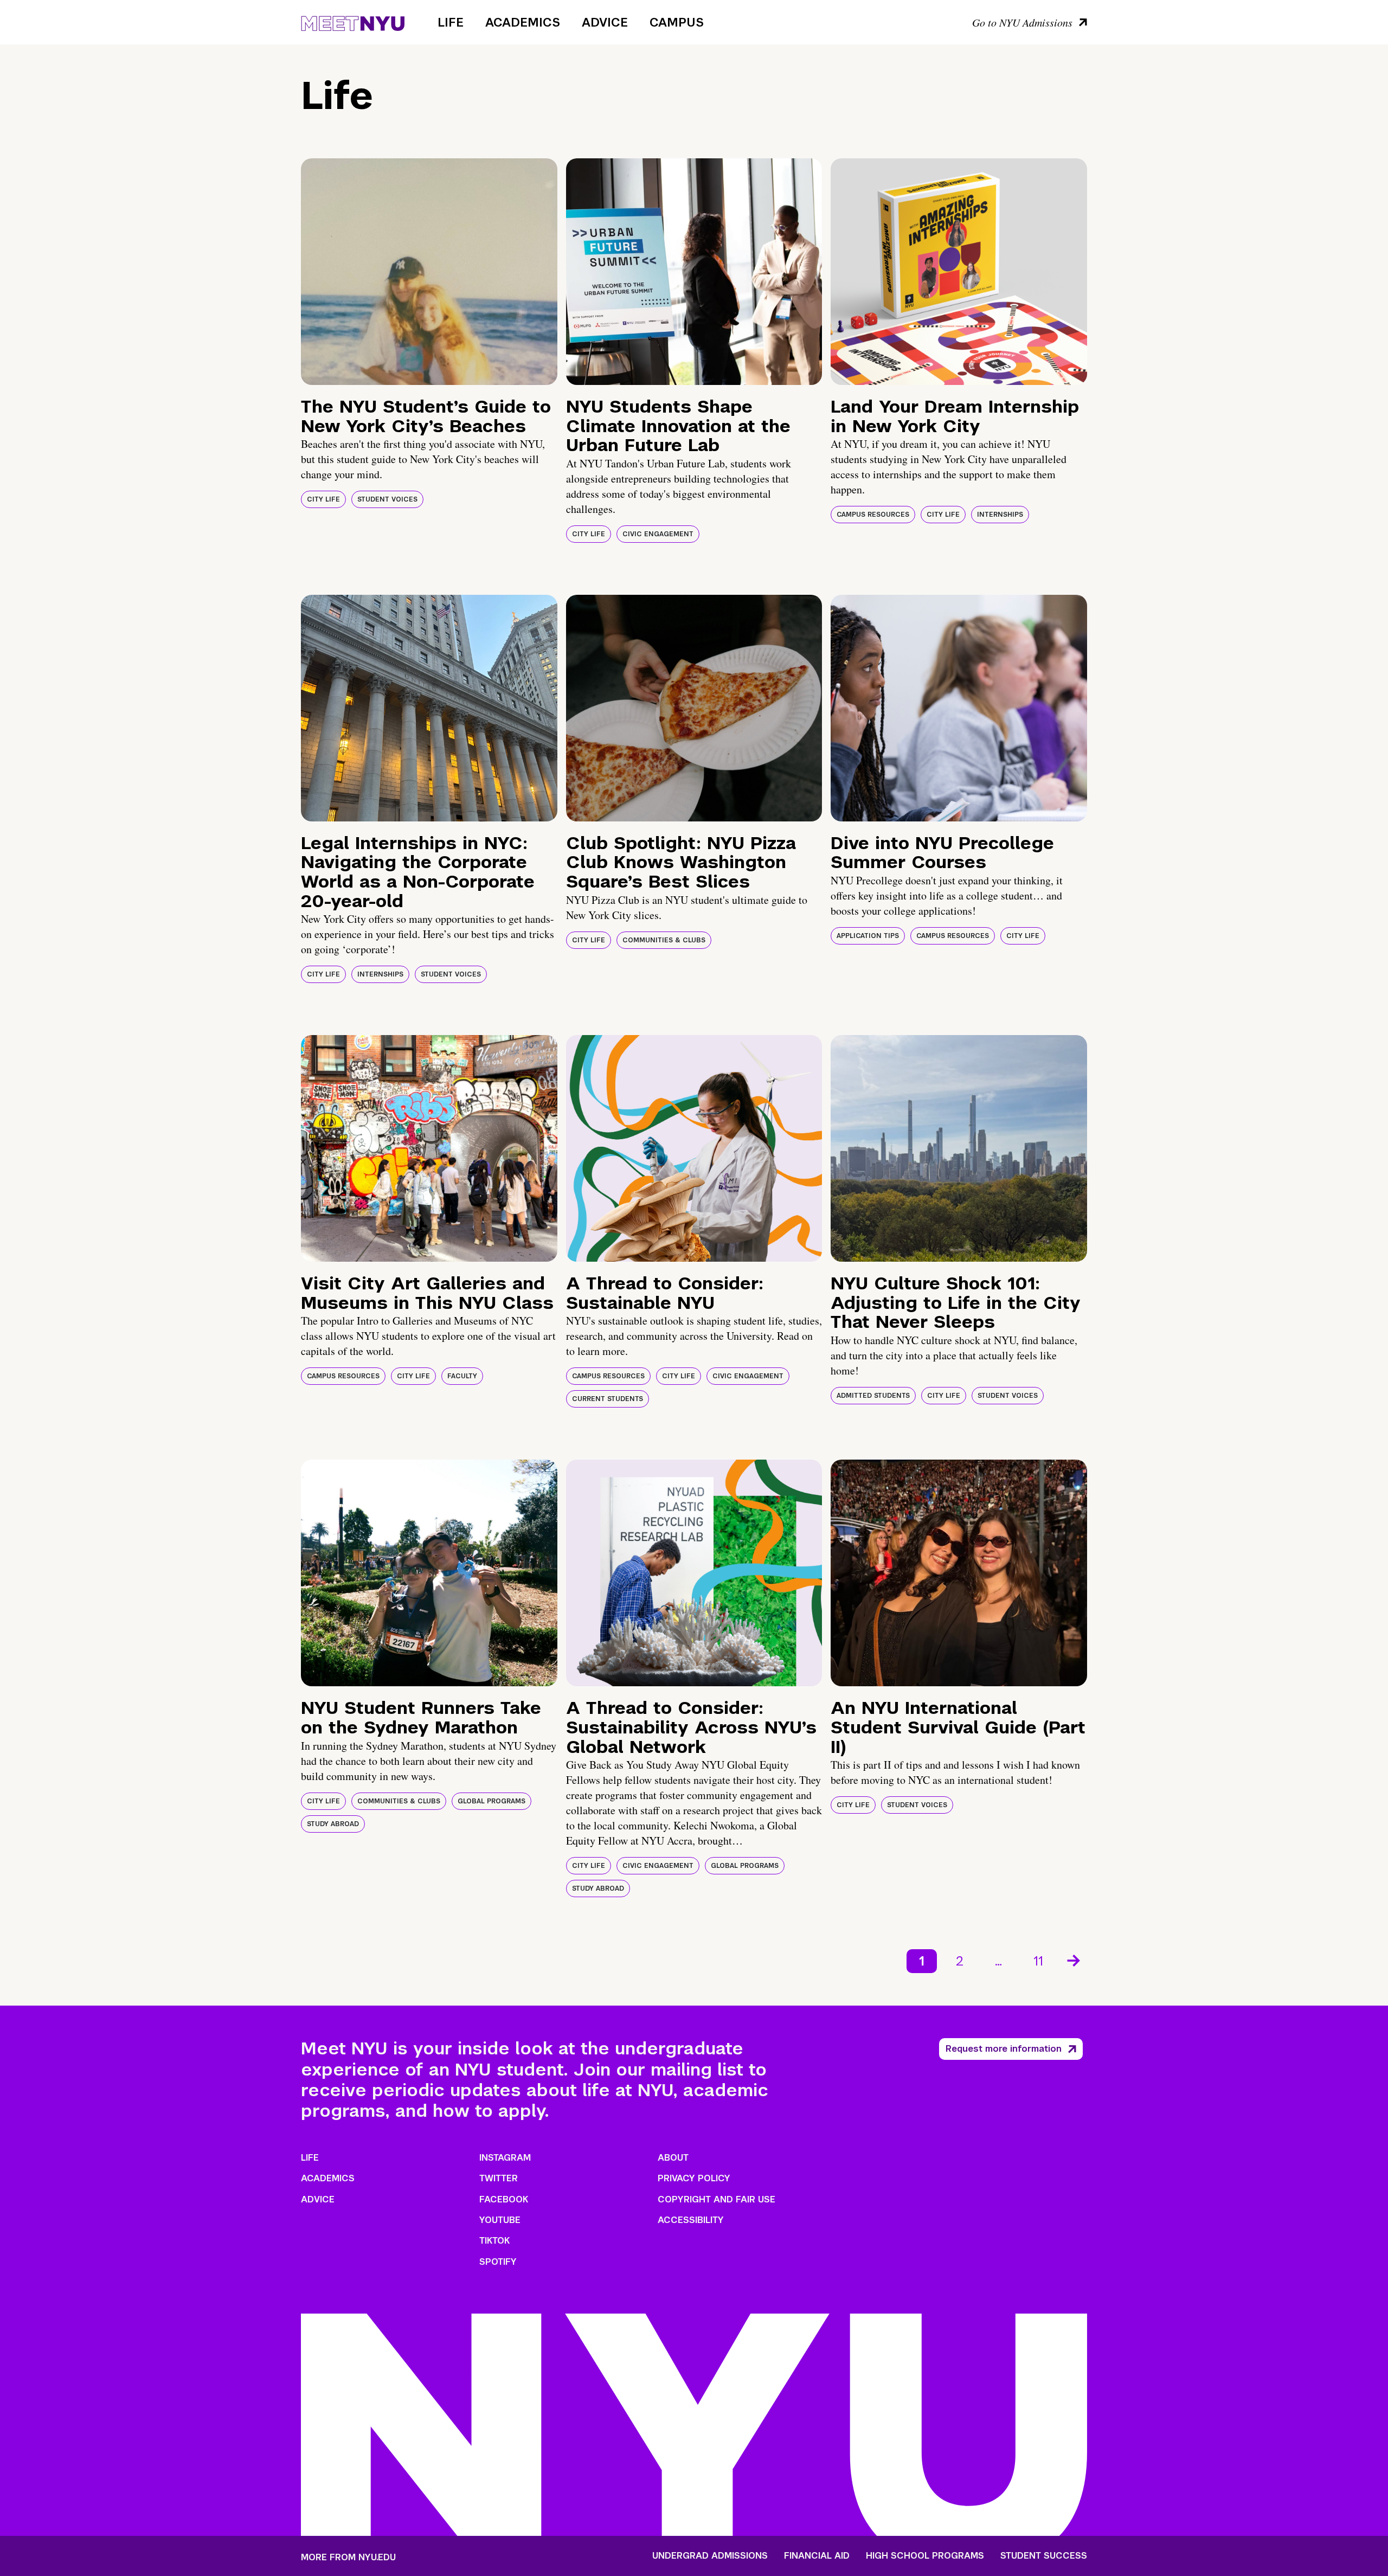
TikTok (494, 2241)
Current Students (608, 1399)
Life (451, 22)
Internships (1000, 515)
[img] (429, 272)
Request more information (1004, 2049)
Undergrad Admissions (710, 2556)
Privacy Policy (694, 2178)
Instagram (505, 2158)
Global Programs (491, 1801)
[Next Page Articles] (1075, 1960)
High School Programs (925, 2556)
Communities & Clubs (664, 940)
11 (1038, 1961)
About (673, 2158)
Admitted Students (873, 1396)
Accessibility (691, 2220)
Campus (677, 22)
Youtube (500, 2220)
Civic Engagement (658, 534)
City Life (323, 499)
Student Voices (387, 499)
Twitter (499, 2178)
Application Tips (868, 936)
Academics (523, 22)
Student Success (1044, 2556)
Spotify (498, 2262)
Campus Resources (873, 515)
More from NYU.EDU (348, 2557)
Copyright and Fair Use (717, 2199)
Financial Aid (817, 2556)
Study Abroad (333, 1824)
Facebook (504, 2199)
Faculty (462, 1376)
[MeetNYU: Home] (353, 22)
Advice (605, 22)
